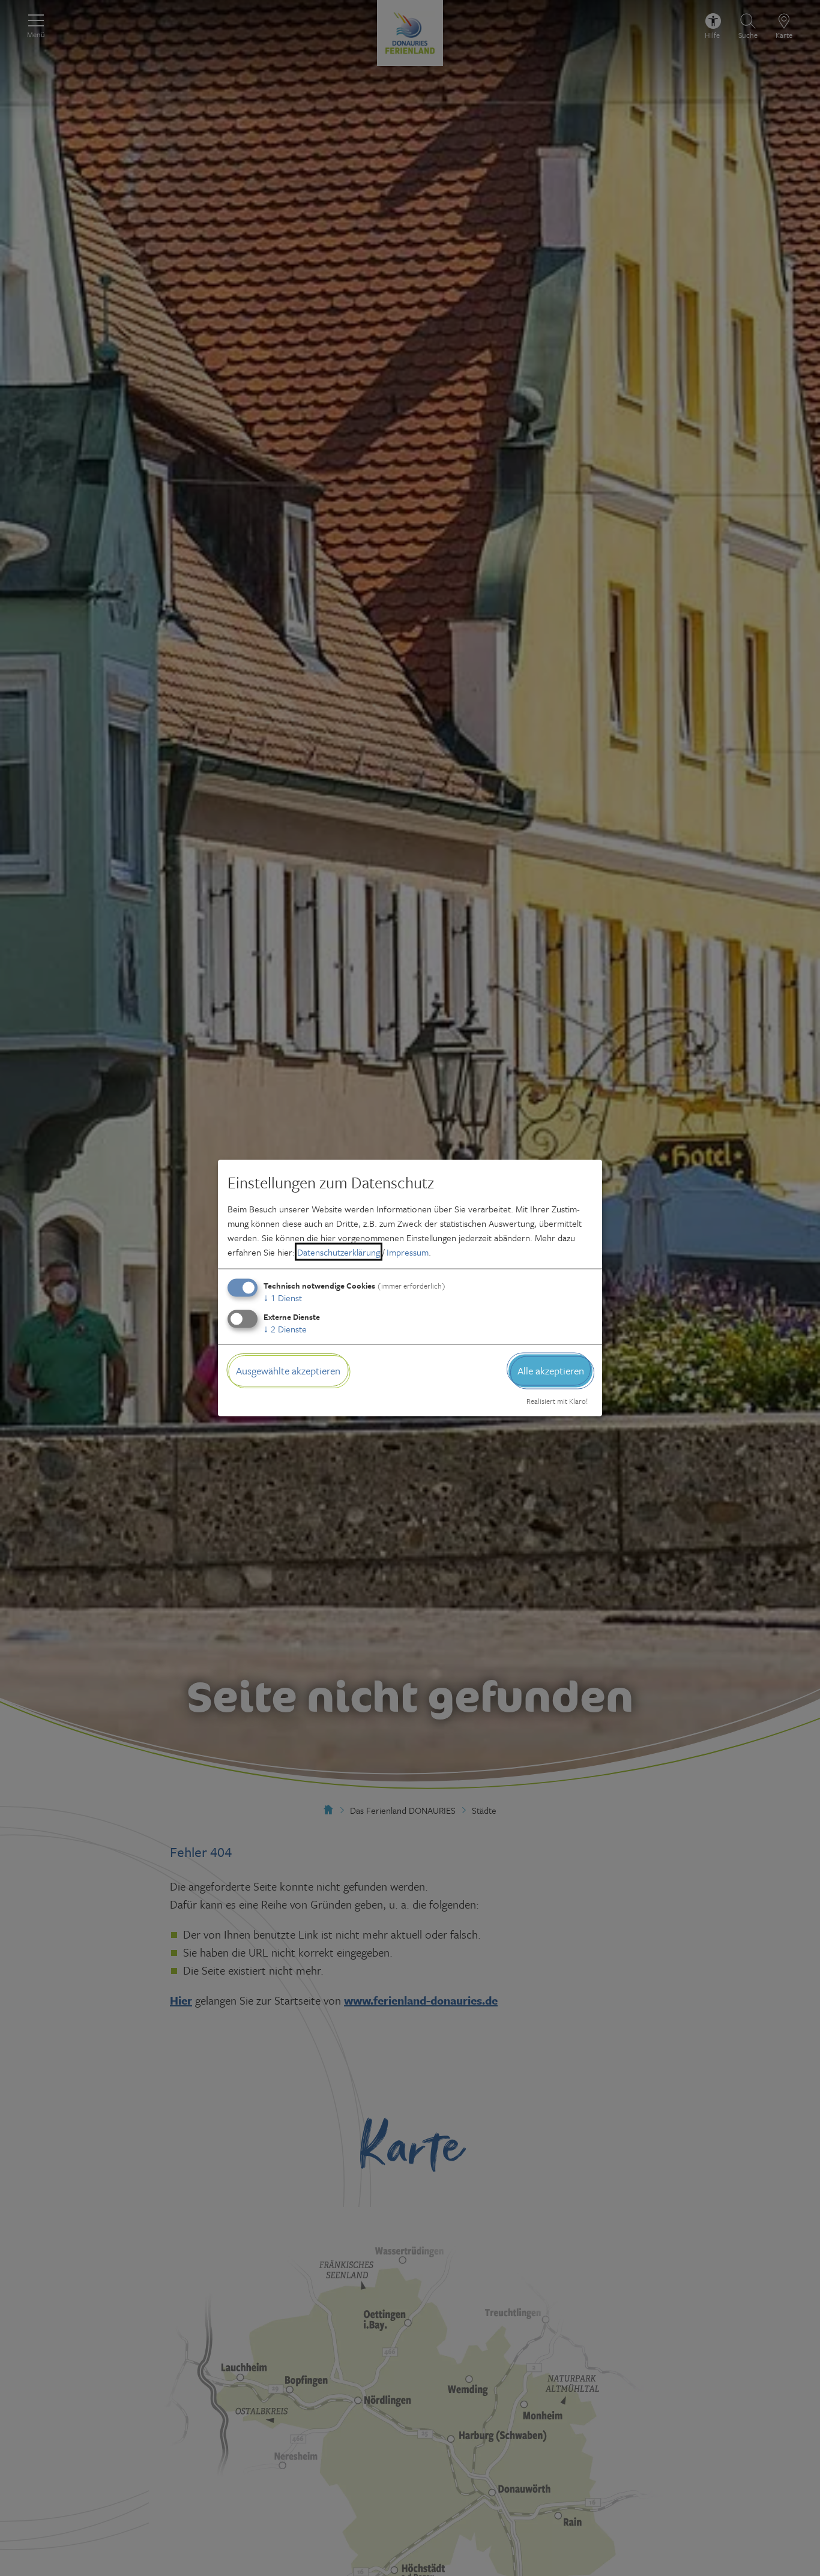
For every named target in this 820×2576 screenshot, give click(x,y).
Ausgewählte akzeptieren (288, 1371)
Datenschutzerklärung (339, 1252)
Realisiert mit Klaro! (557, 1400)
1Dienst (283, 1298)
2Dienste (285, 1329)
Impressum (408, 1252)
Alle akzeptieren (551, 1371)
